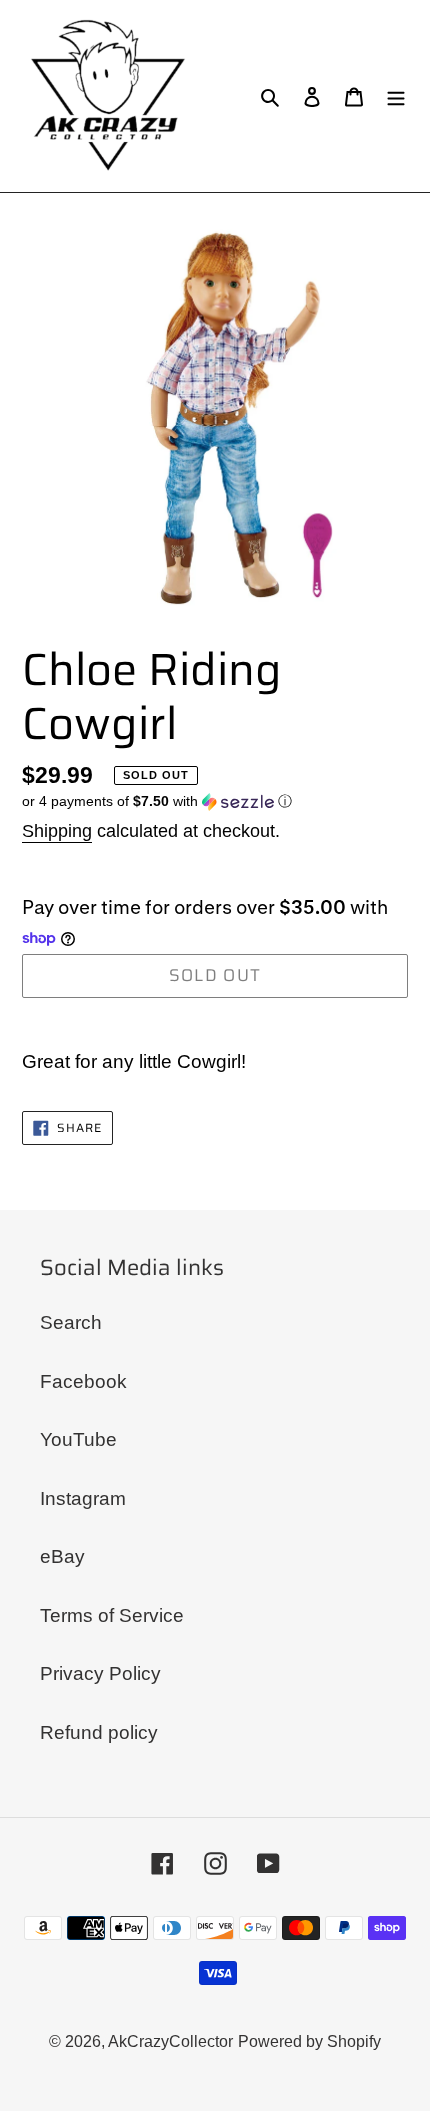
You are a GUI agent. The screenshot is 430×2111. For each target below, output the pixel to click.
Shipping (57, 831)
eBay (62, 1556)
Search (71, 1322)
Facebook (83, 1381)
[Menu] (396, 96)
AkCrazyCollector (170, 2041)
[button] (157, 801)
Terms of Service (112, 1615)
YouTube (78, 1439)
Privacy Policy (100, 1673)
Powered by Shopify (309, 2041)
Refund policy (99, 1732)
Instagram (83, 1498)
